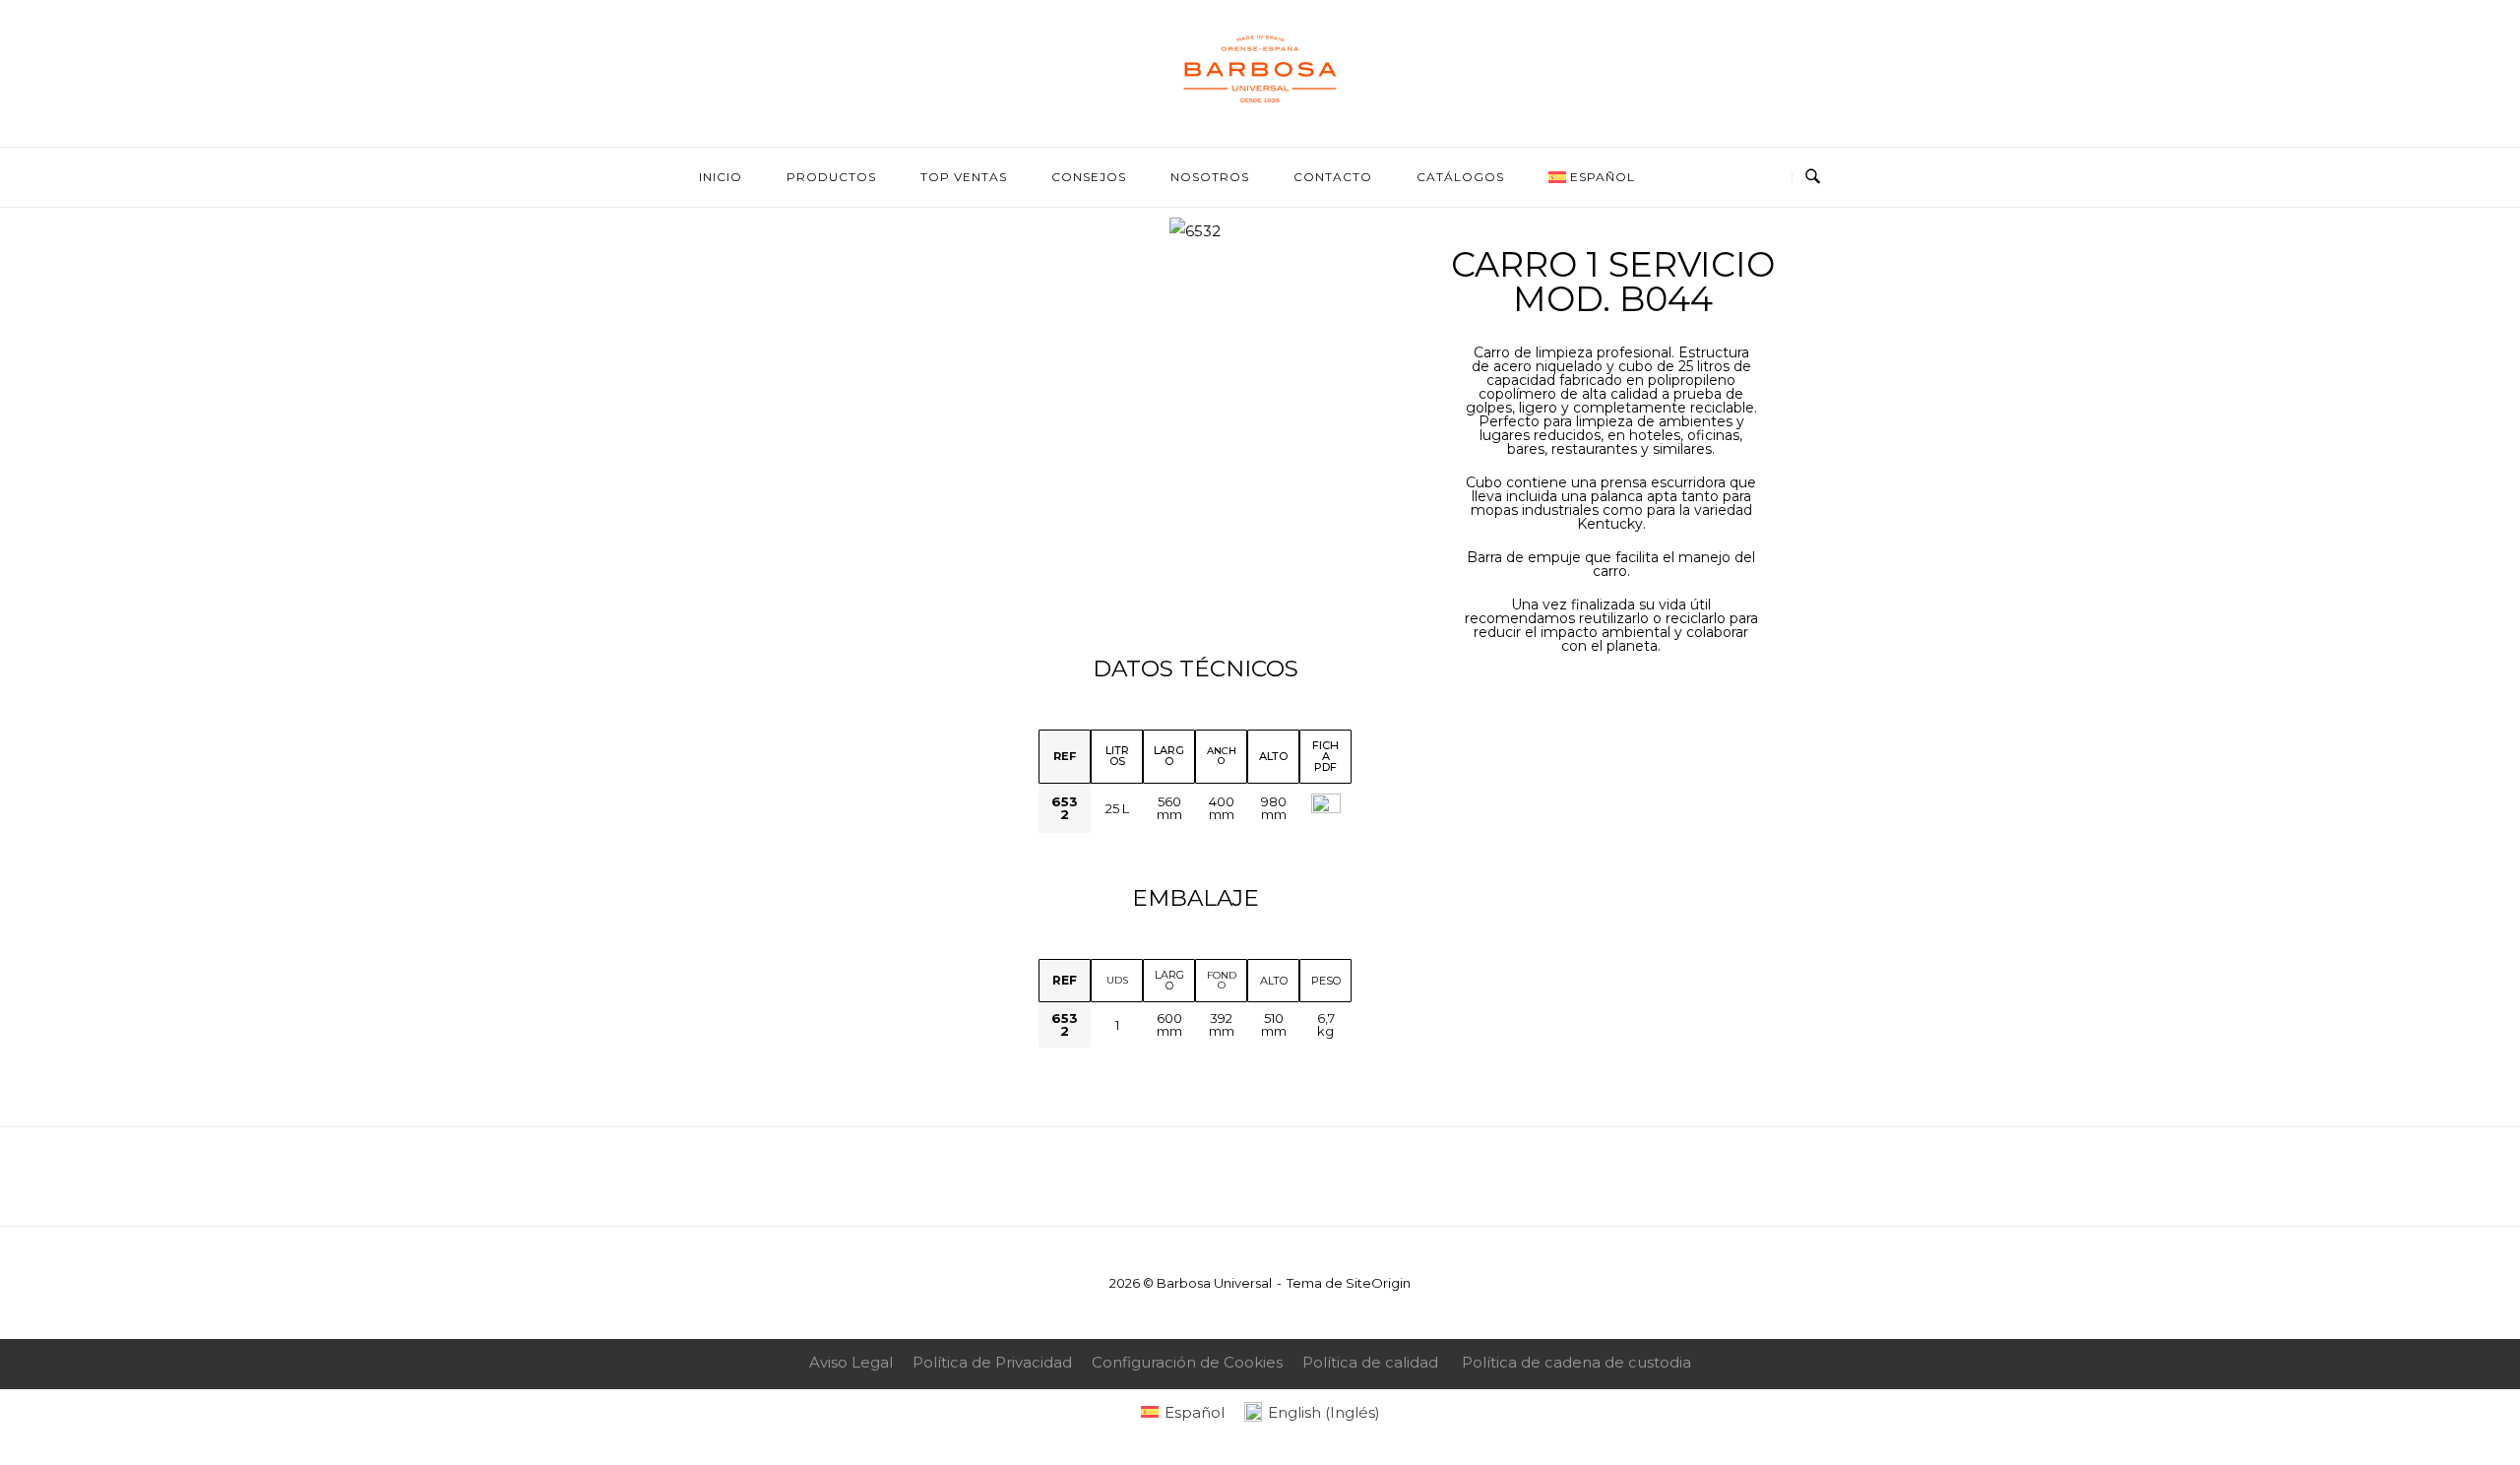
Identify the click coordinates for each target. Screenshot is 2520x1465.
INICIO (721, 177)
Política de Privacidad (992, 1362)
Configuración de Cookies (1187, 1362)
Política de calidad (1370, 1362)
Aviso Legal (851, 1362)
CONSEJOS (1089, 177)
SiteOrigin (1378, 1283)
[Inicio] (1260, 103)
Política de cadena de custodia (1576, 1362)
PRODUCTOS (831, 177)
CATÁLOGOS (1460, 177)
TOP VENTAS (964, 177)
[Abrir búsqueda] (1813, 177)
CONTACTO (1333, 177)
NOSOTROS (1210, 177)
